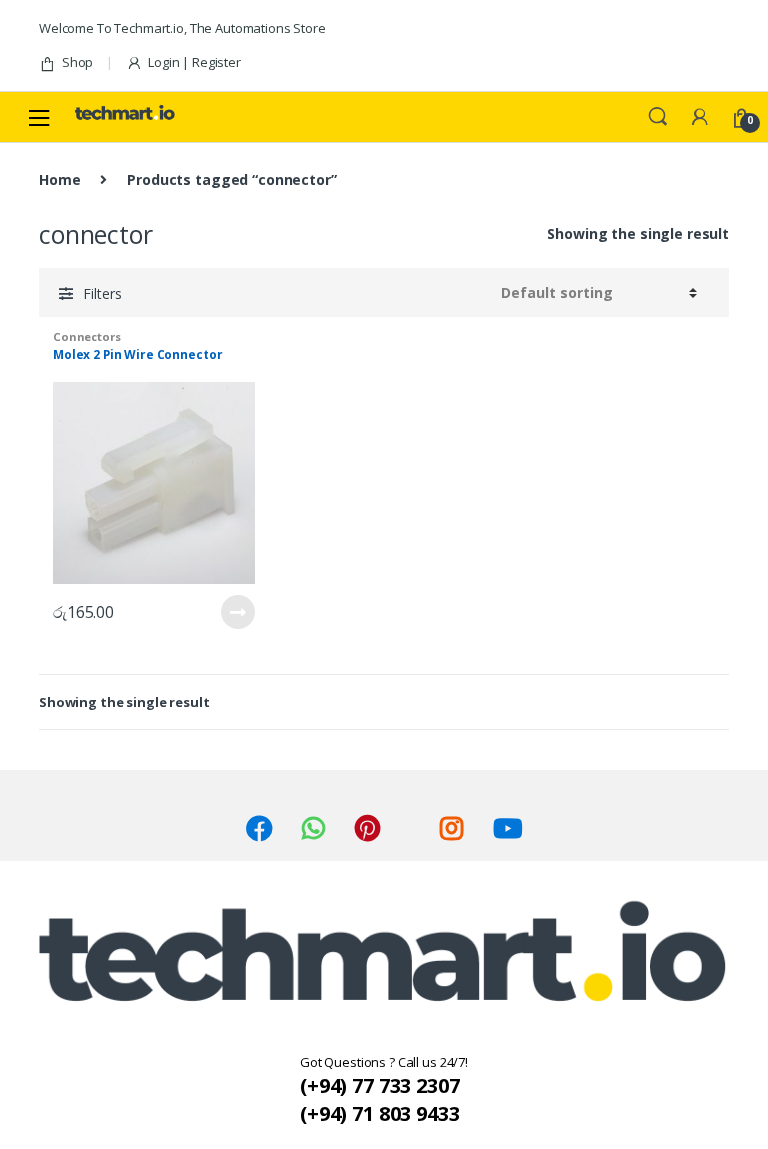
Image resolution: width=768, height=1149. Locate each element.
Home (59, 179)
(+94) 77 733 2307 (380, 1085)
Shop (77, 62)
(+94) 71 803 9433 (380, 1113)
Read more (237, 612)
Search (658, 117)
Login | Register (194, 62)
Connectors (87, 336)
